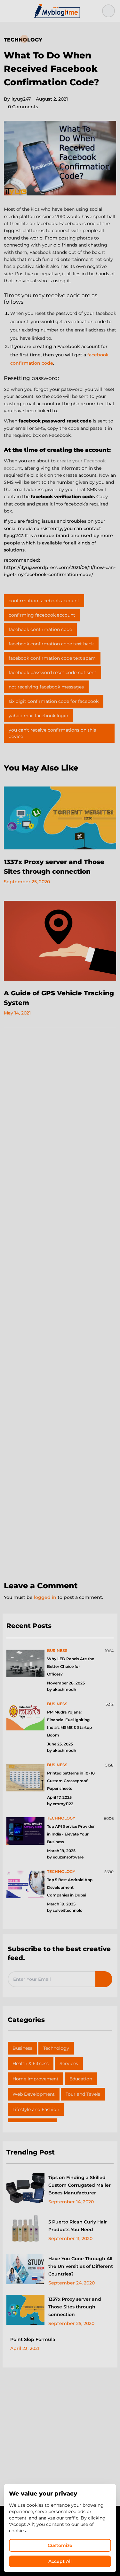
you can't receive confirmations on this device (52, 733)
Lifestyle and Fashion (36, 2109)
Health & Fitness (31, 2063)
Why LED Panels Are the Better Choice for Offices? (71, 1666)
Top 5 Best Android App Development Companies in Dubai (70, 1887)
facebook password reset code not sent (52, 672)
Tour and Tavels (83, 2094)
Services (69, 2063)
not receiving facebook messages (46, 687)
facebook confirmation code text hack (51, 644)
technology (61, 1818)
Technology (23, 40)
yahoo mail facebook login (38, 716)
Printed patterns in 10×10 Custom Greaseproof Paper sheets (71, 1781)
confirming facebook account (42, 615)
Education (81, 2079)
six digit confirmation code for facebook (54, 701)
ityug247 (17, 99)
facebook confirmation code (40, 629)
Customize (60, 2545)
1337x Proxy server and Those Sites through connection (75, 2307)
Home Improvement (36, 2079)
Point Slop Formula (33, 2339)
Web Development (34, 2094)
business (57, 1650)
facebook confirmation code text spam (52, 658)
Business (22, 2048)
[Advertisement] (60, 1305)
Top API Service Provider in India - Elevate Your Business (71, 1834)
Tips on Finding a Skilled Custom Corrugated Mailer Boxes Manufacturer (80, 2185)
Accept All (60, 2561)
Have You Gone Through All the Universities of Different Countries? (81, 2266)
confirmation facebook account (44, 601)
